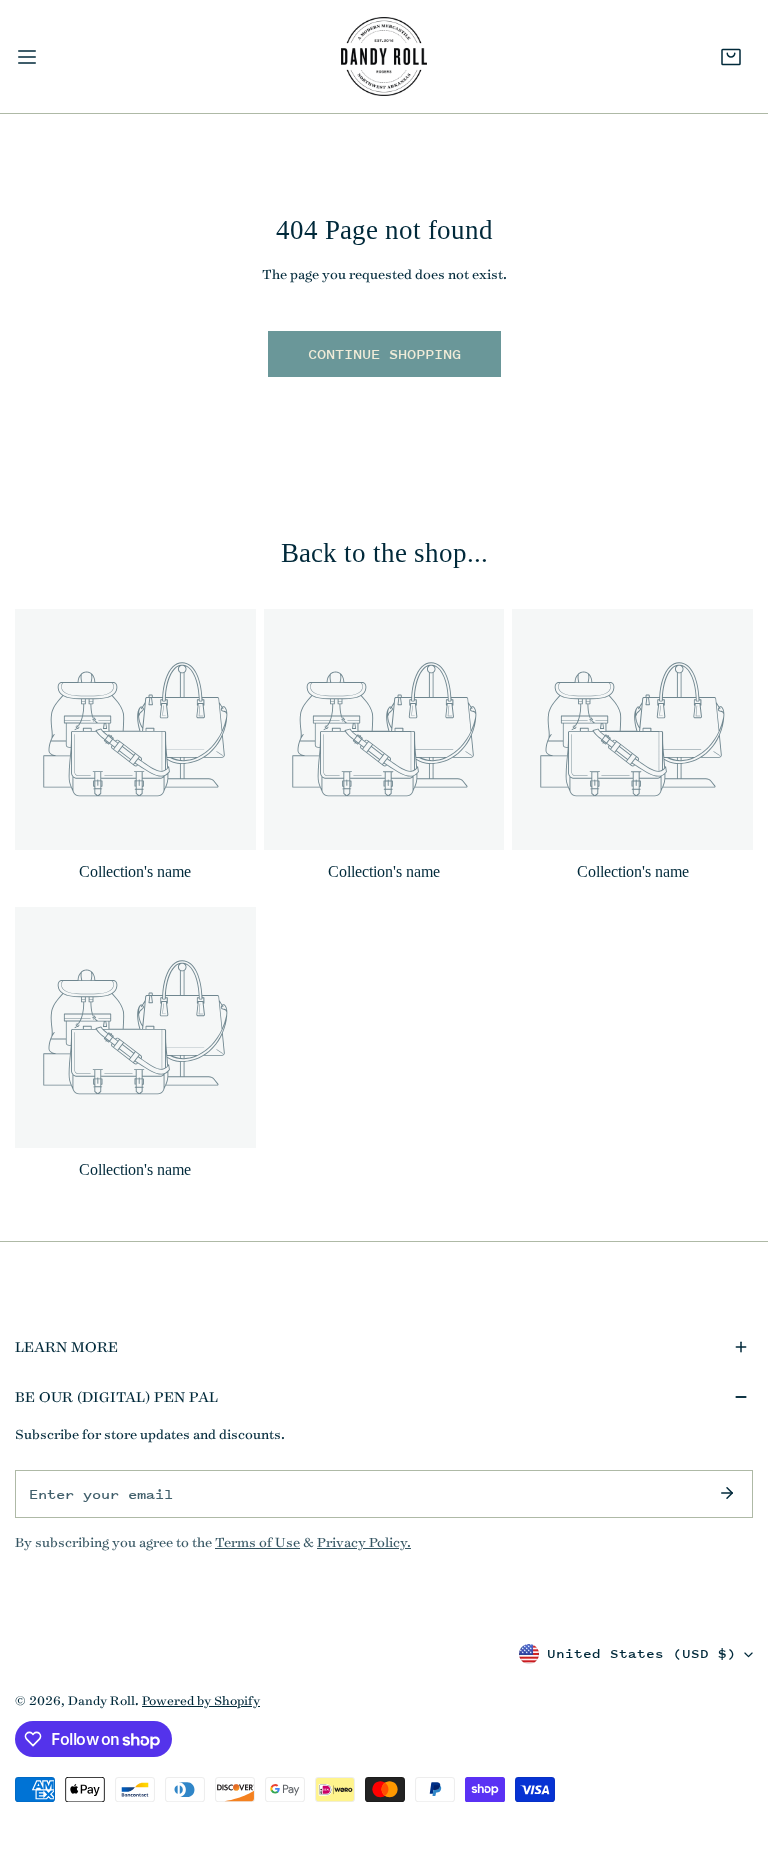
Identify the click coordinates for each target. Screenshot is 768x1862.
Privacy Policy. (364, 1542)
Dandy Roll (101, 1700)
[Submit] (727, 1493)
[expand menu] (27, 56)
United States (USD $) (641, 1653)
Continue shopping (384, 353)
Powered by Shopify (201, 1700)
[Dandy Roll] (384, 56)
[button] (731, 57)
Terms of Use (257, 1542)
